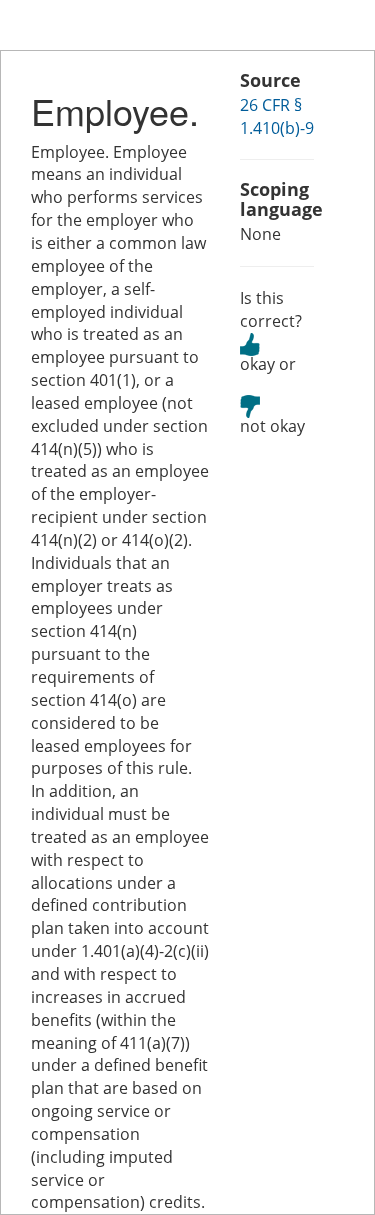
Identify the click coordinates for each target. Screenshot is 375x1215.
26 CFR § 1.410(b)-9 (277, 116)
